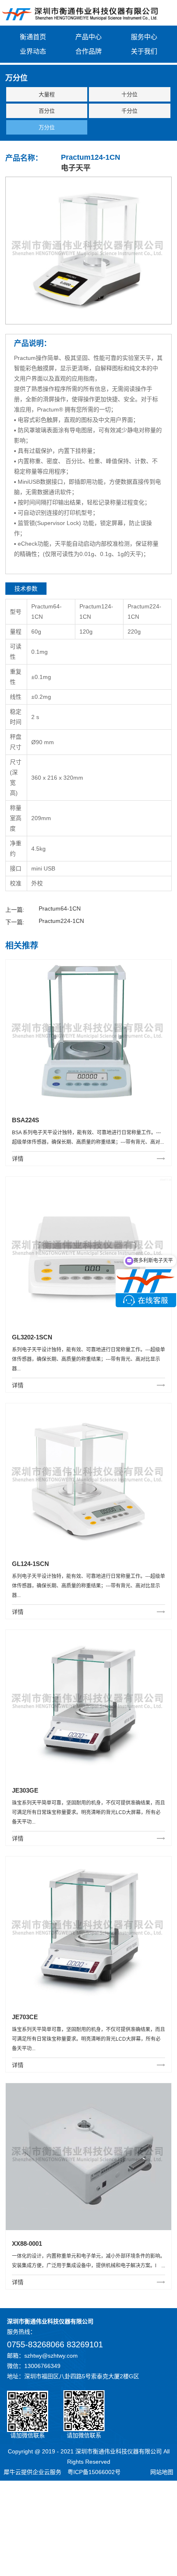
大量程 (47, 94)
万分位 (47, 127)
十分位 (129, 94)
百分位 (47, 111)
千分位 (129, 111)
